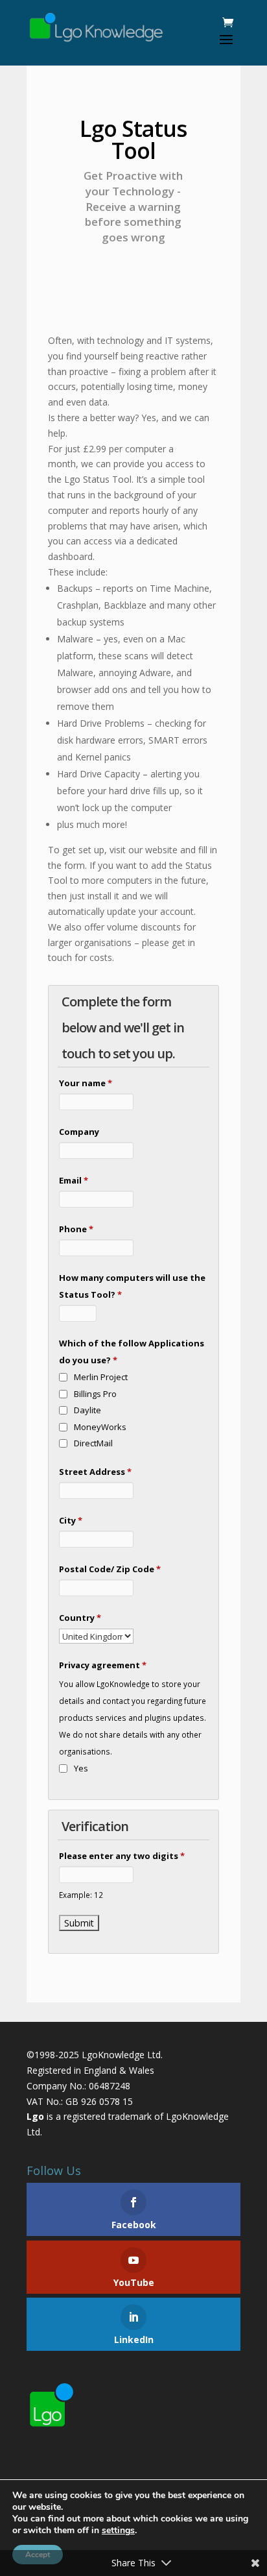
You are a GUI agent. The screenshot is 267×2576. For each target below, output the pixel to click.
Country (80, 1618)
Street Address (95, 1472)
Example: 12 (81, 1895)
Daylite (87, 1410)
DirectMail (93, 1443)
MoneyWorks (100, 1427)
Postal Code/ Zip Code (110, 1569)
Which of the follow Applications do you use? (132, 1352)
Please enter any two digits (122, 1856)
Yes (81, 1768)
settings (118, 2531)
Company (79, 1132)
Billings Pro (95, 1394)
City (71, 1520)
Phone (76, 1229)
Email (74, 1180)
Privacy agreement (103, 1665)
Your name (86, 1083)
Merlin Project (101, 1377)
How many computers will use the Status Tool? (132, 1286)
